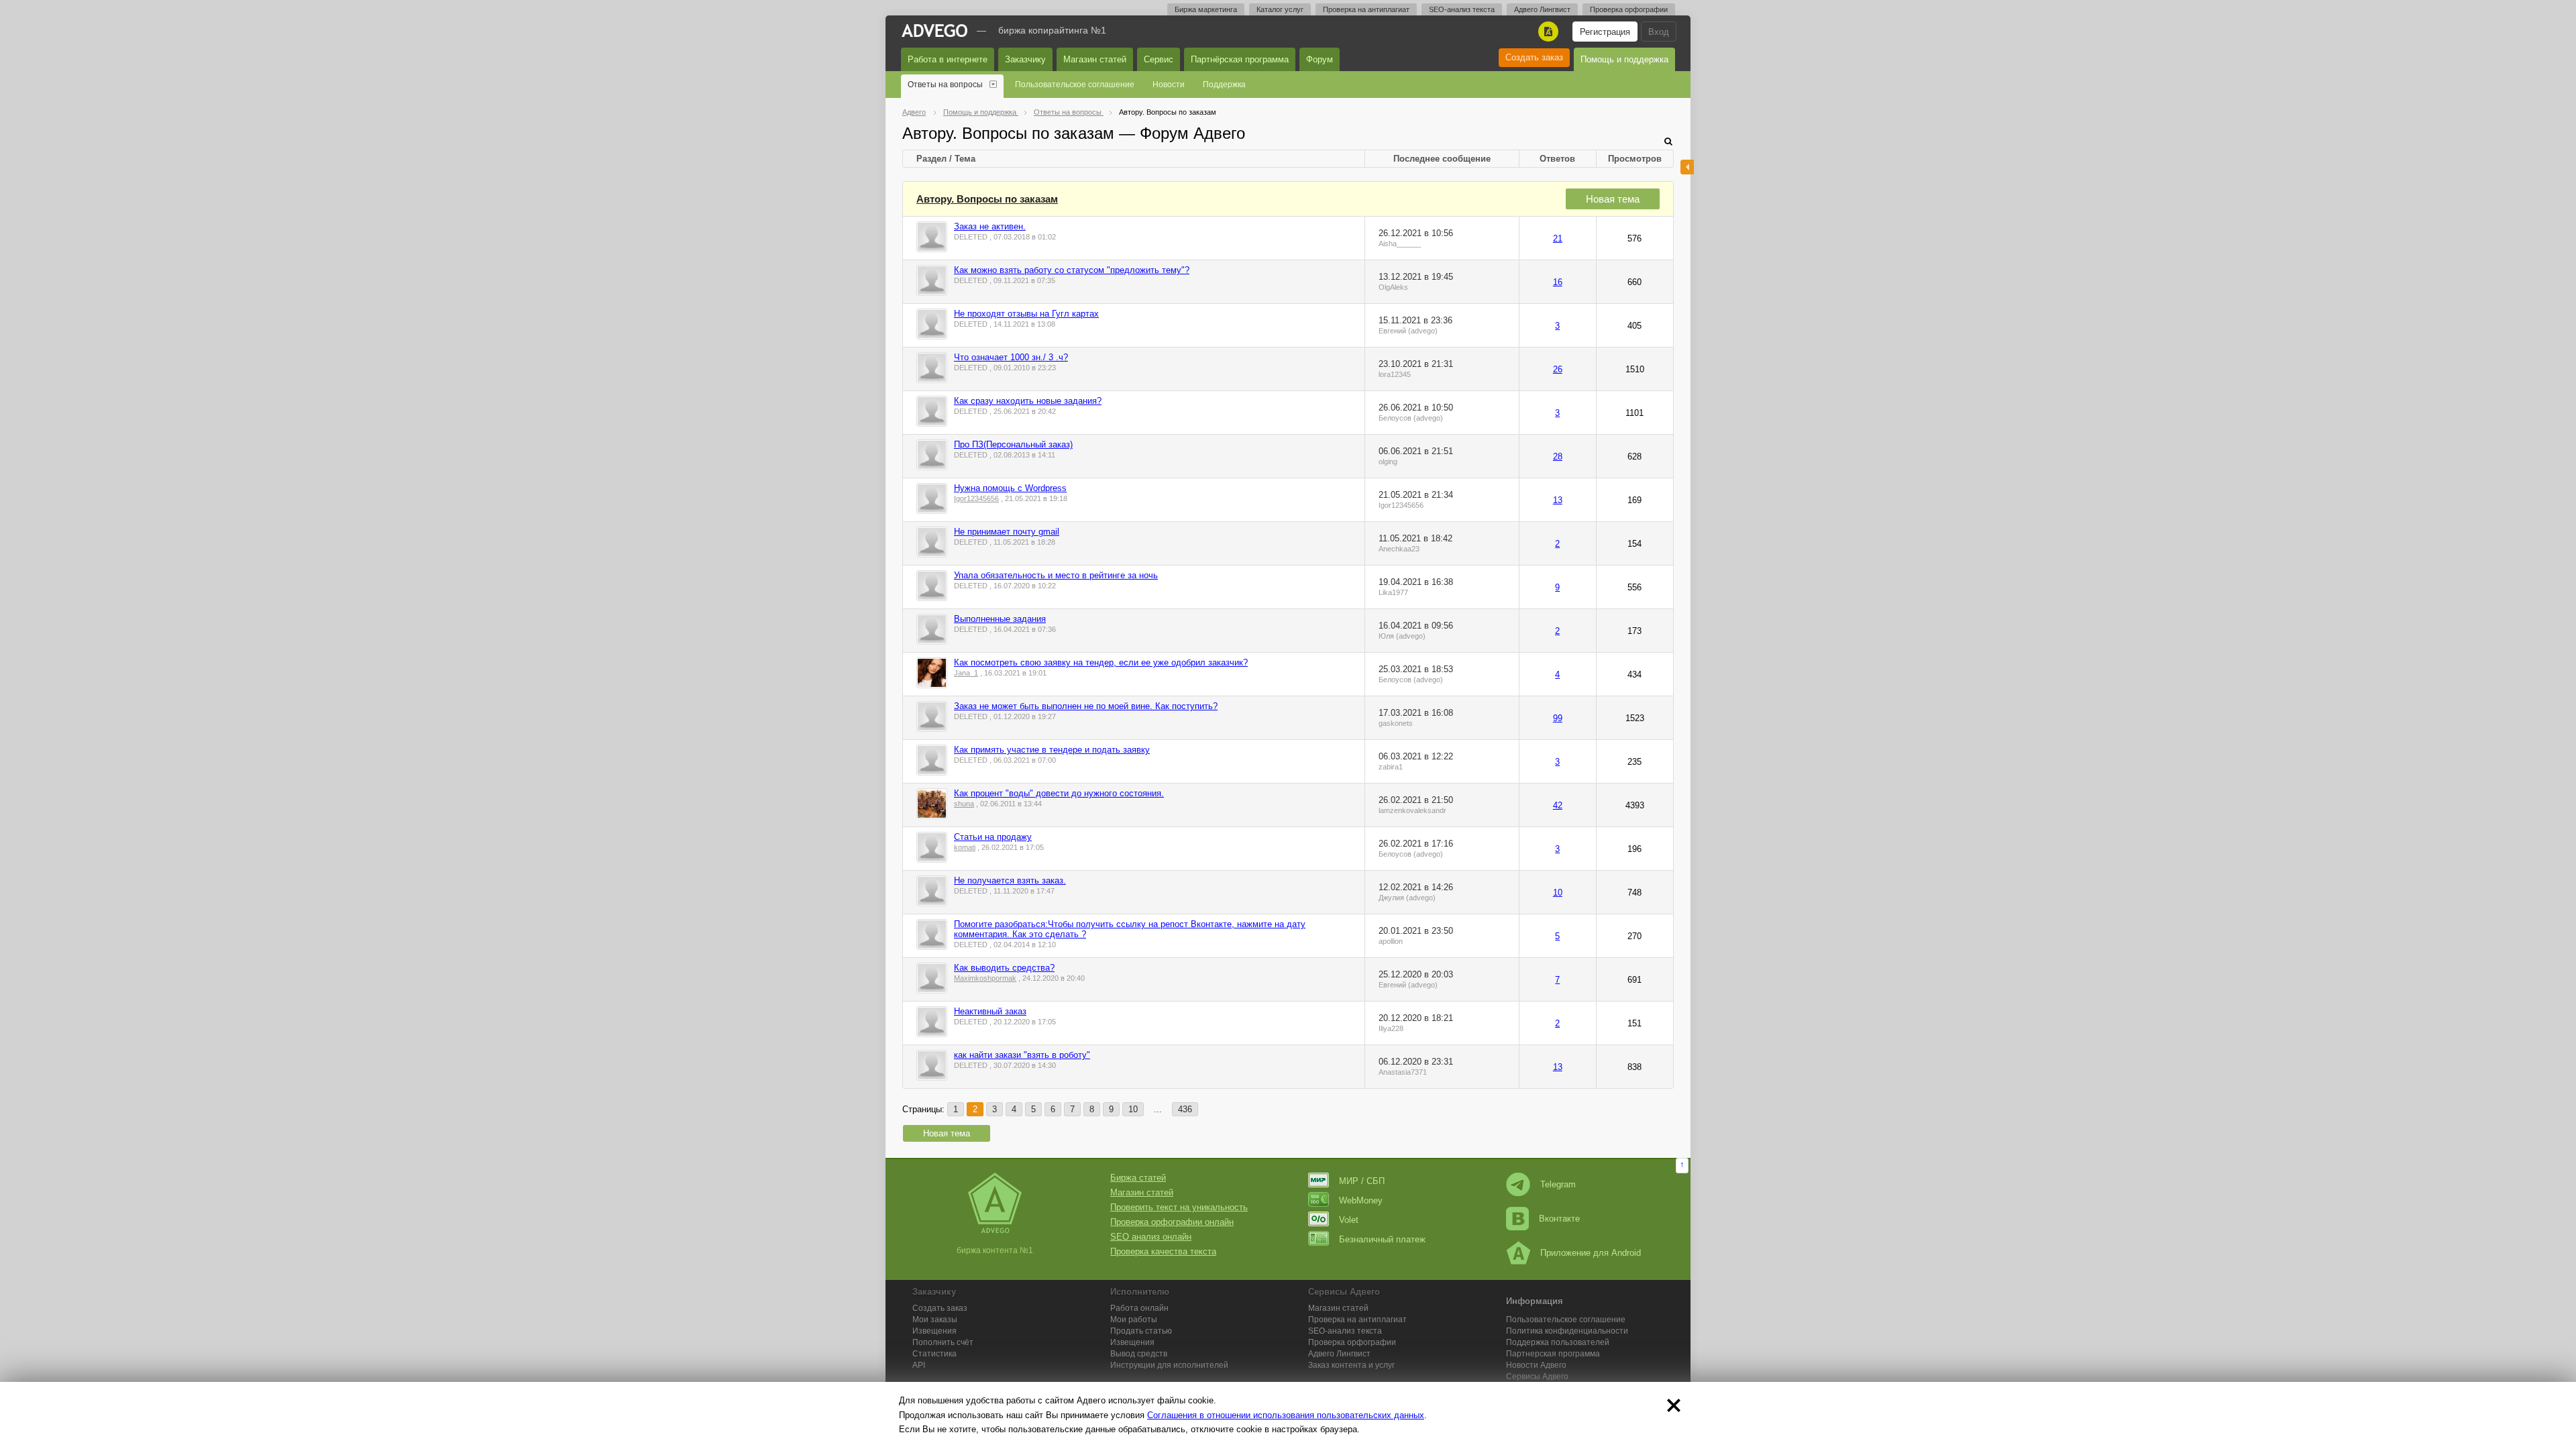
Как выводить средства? (1004, 968)
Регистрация (1605, 32)
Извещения (934, 1331)
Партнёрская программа (1240, 59)
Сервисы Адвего (1537, 1377)
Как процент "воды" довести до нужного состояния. (1059, 793)
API (919, 1365)
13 (1558, 500)
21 (1558, 238)
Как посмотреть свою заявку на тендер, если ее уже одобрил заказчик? (1101, 662)
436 (1185, 1109)
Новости (1169, 85)
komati (965, 847)
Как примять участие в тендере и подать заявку (1052, 750)
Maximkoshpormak (985, 978)
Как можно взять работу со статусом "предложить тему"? (1072, 270)
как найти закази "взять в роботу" (1022, 1055)
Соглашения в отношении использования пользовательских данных (1286, 1415)
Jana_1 (966, 673)
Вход (1659, 32)
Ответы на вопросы (945, 85)
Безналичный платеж (1382, 1239)
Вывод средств (1139, 1354)
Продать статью (1141, 1331)
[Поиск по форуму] (1668, 141)
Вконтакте (1559, 1219)
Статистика (934, 1354)
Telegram (1558, 1184)
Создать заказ (1534, 57)
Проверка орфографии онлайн (1172, 1222)
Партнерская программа (1553, 1354)
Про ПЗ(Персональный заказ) (1013, 444)
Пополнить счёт (943, 1342)
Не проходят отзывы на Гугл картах (1026, 314)
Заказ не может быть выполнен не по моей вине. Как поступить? (1086, 706)
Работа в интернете (948, 59)
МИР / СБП (1362, 1181)
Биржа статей (1138, 1178)
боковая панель (1687, 167)
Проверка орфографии (1629, 9)
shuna (964, 804)
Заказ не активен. (990, 226)
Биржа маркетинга (1206, 9)
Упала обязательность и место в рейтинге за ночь (1056, 575)
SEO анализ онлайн (1151, 1237)
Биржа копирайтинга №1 (1052, 30)
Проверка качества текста (1163, 1251)
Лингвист (1339, 1354)
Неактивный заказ (990, 1011)
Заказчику (1025, 59)
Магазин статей (1095, 59)
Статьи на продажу (993, 837)
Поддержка (1224, 85)
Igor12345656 (976, 498)
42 (1558, 805)
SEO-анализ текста (1462, 9)
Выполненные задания (1000, 619)
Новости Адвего (1536, 1365)
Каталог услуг (1280, 9)
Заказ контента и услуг (1351, 1365)
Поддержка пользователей (1558, 1342)
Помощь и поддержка (1624, 59)
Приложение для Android (1591, 1253)
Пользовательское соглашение (1075, 85)
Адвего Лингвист (1542, 9)
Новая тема (1613, 199)
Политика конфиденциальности (1567, 1331)
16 (1558, 282)
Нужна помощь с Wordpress (1010, 488)
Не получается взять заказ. (1010, 880)
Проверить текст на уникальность (1179, 1207)
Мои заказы (935, 1320)
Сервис (1159, 59)
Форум (1320, 59)
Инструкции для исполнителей (1169, 1365)
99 (1558, 718)
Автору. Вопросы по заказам (987, 199)
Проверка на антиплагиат (1366, 9)
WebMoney (1361, 1200)
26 (1558, 369)
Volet (1349, 1220)
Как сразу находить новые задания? (1028, 401)
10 (1558, 893)
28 (1558, 457)
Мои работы (1134, 1320)
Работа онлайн (1139, 1308)
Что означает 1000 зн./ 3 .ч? (1011, 357)
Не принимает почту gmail (1007, 532)
